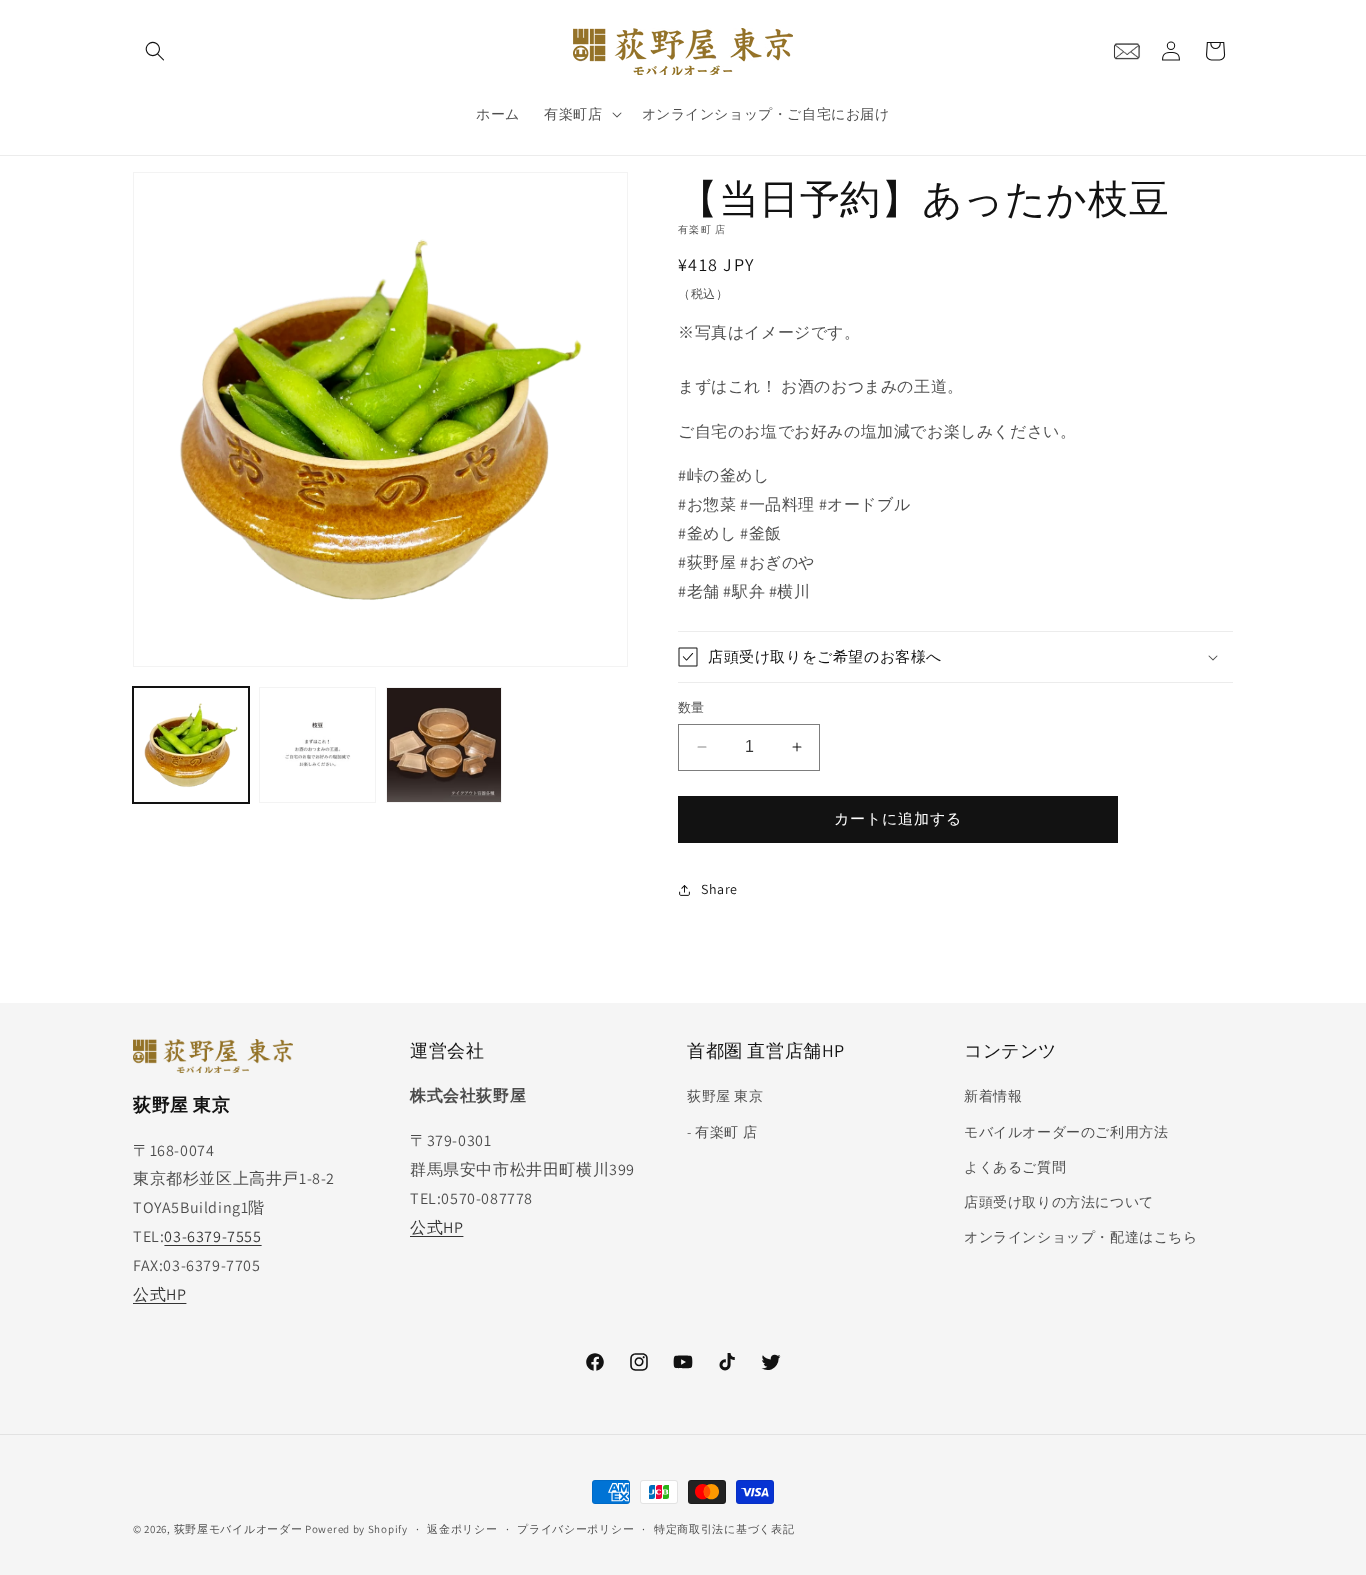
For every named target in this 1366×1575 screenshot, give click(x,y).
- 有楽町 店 (722, 1132)
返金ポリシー (462, 1528)
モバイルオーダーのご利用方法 (1066, 1132)
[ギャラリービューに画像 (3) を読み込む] (444, 745)
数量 (691, 707)
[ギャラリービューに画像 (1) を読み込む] (191, 745)
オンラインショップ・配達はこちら (1081, 1237)
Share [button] (719, 889)
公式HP (159, 1294)
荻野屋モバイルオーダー (238, 1529)
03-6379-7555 (212, 1236)
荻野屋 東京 (725, 1097)
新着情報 (993, 1097)
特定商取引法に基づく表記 (724, 1528)
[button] (155, 51)
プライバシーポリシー (575, 1528)
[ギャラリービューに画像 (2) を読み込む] (317, 745)
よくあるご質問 (1015, 1167)
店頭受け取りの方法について (1059, 1202)
